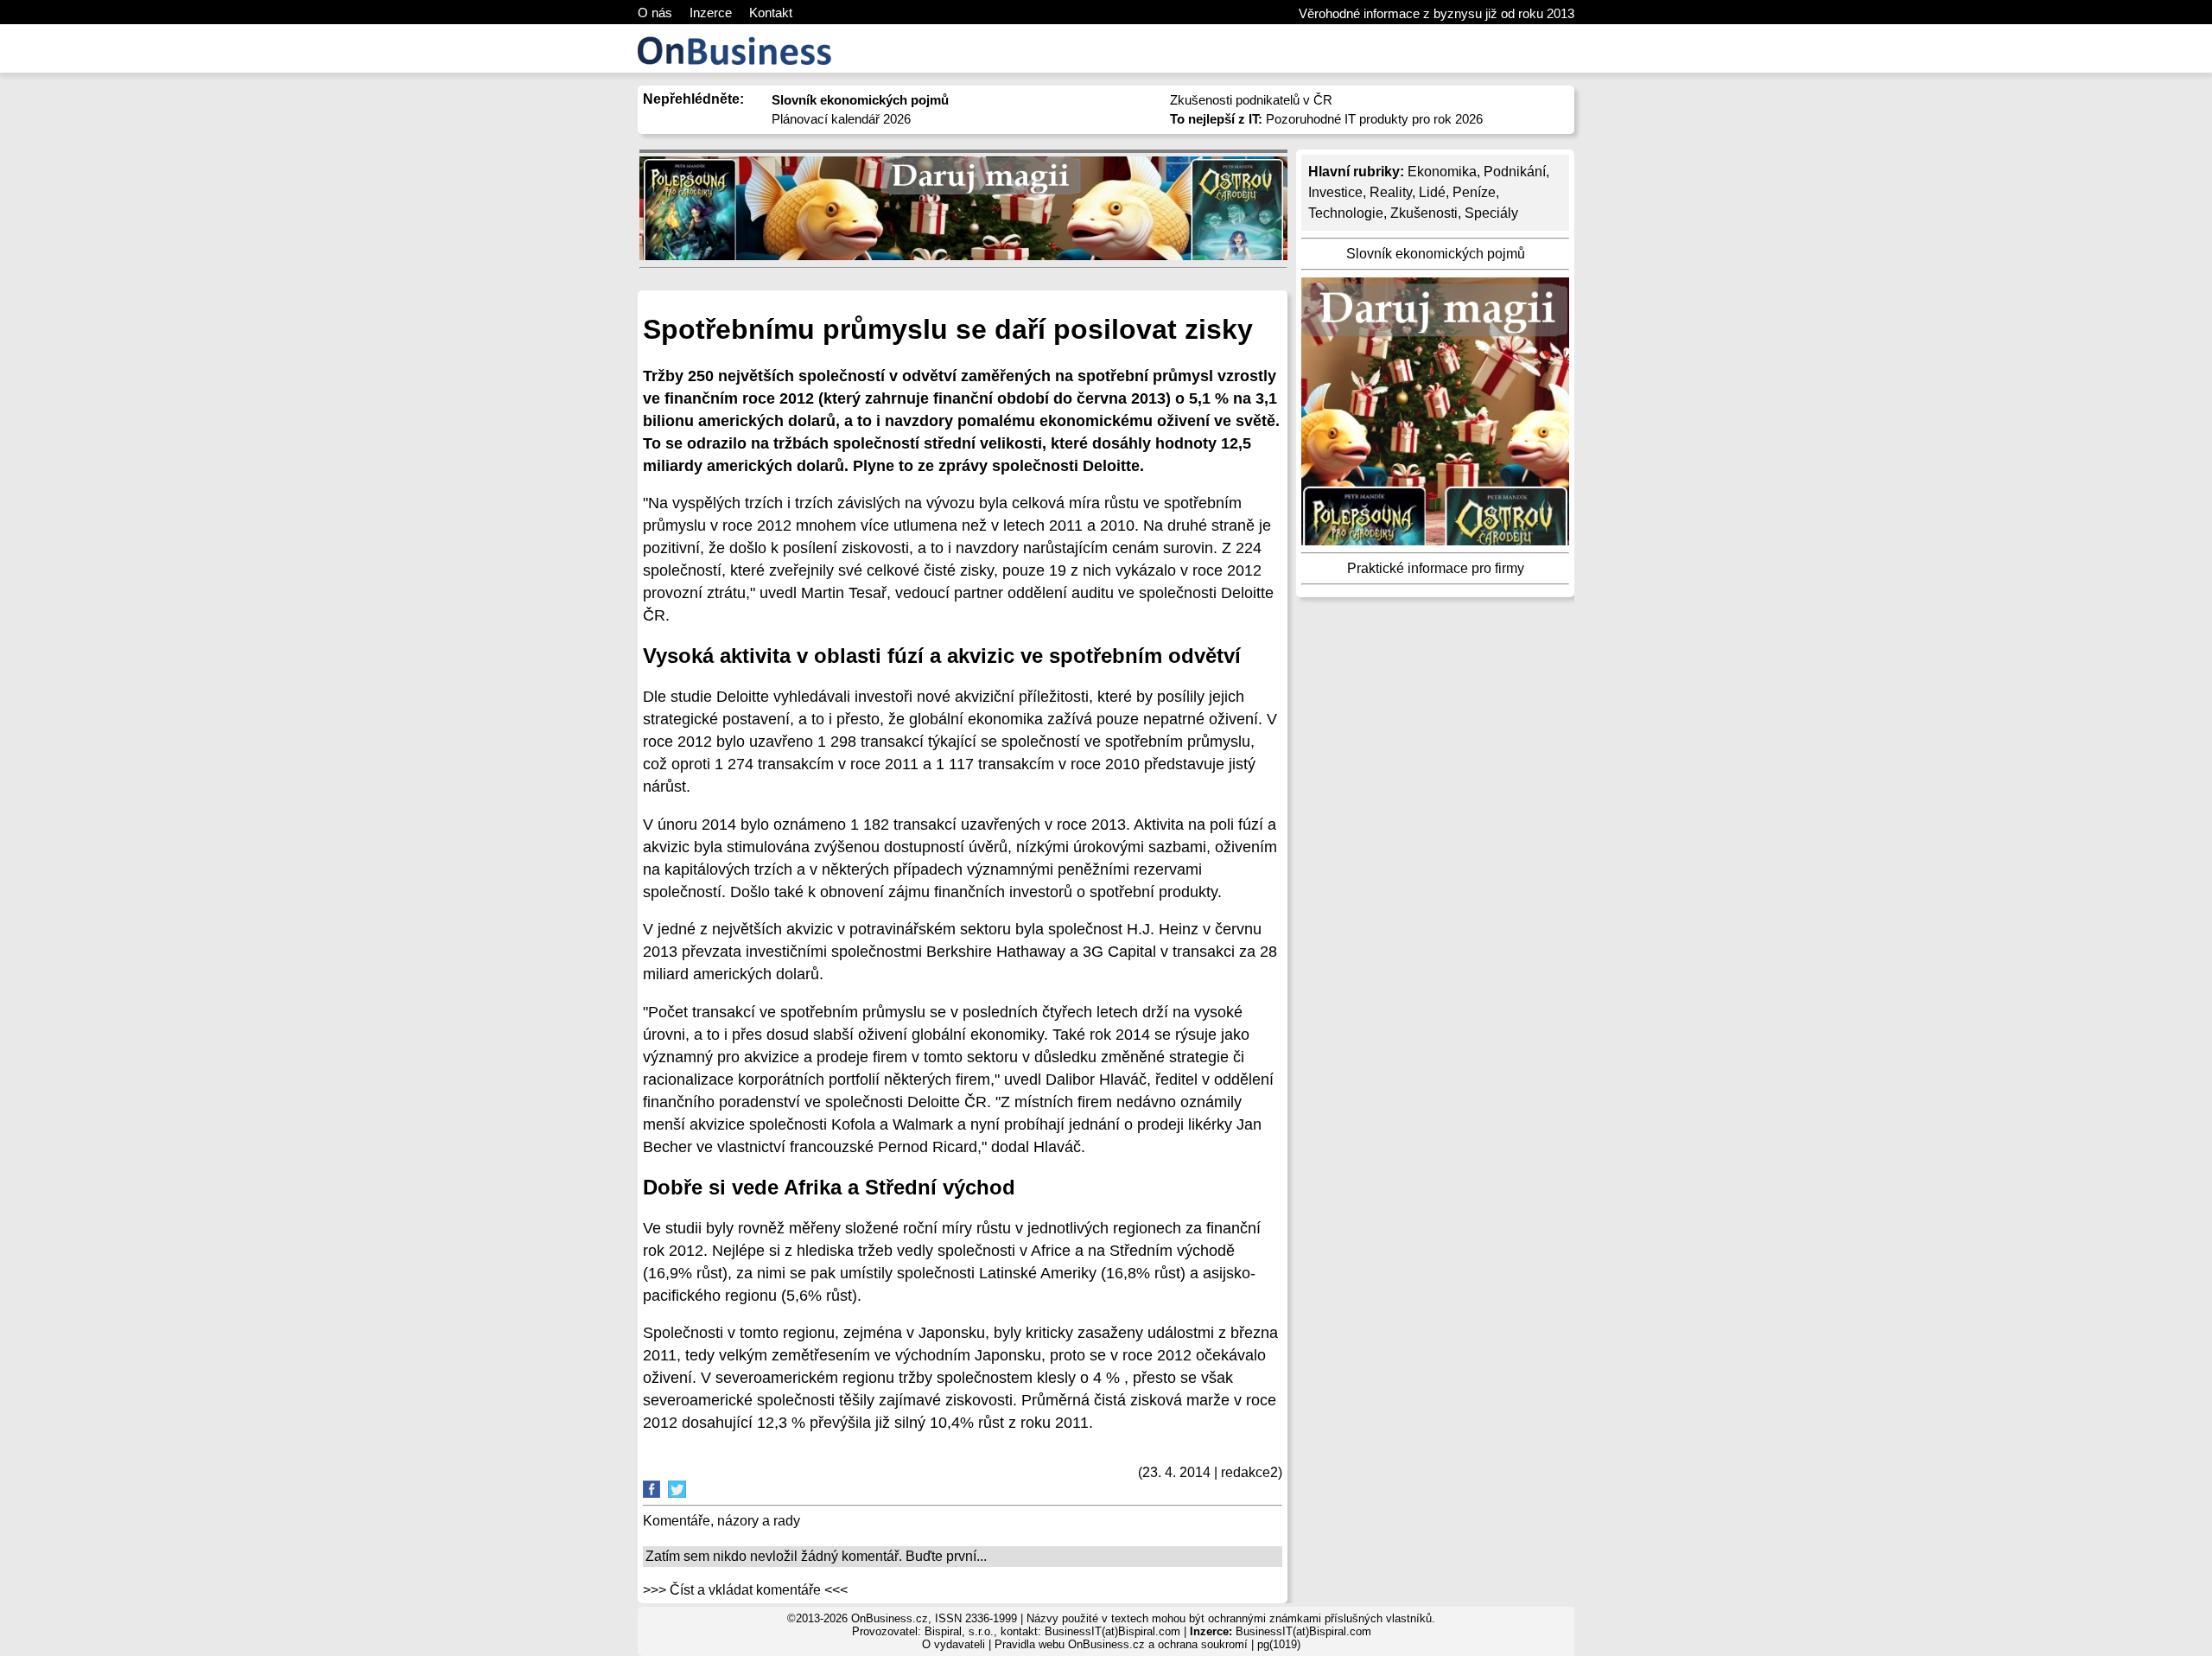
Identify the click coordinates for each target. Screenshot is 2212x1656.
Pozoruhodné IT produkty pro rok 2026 (1326, 119)
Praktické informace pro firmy (1436, 568)
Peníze (1474, 192)
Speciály (1491, 213)
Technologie (1346, 213)
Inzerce (711, 13)
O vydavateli (953, 1644)
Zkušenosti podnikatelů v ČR (1251, 100)
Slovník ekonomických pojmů (1436, 254)
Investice (1335, 192)
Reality (1391, 192)
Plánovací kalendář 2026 (841, 119)
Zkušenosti (1424, 213)
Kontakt (771, 13)
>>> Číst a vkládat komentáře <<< (745, 1590)
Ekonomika (1442, 172)
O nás (655, 13)
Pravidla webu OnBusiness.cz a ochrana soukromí (1121, 1644)
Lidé (1432, 192)
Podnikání (1515, 172)
